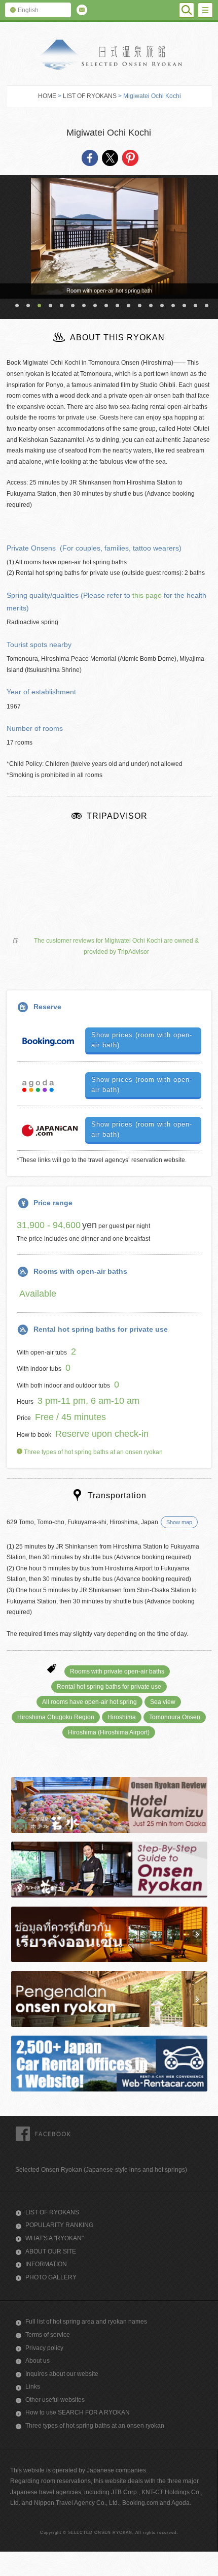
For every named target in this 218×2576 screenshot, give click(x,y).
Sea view (163, 1702)
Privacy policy (44, 2348)
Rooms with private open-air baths (117, 1671)
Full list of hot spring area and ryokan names (86, 2322)
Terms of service (48, 2335)
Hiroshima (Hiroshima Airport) (109, 1732)
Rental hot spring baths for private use (109, 1687)
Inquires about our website (62, 2374)
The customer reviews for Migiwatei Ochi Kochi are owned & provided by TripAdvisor (116, 946)
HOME (47, 96)
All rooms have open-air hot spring (89, 1702)
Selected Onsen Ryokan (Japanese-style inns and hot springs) (101, 2170)
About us (38, 2361)
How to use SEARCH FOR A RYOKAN (78, 2412)
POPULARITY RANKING (59, 2225)
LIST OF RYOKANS (90, 96)
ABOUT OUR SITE (51, 2251)
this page (147, 595)
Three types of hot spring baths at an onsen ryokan (93, 1452)
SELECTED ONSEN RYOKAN (109, 55)
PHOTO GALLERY (51, 2277)
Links (33, 2387)
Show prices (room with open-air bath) (142, 1040)
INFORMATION (46, 2264)
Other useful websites (55, 2400)
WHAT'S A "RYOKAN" (55, 2238)
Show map (179, 1522)
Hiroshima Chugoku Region (56, 1717)
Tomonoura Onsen (175, 1717)
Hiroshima (122, 1717)
